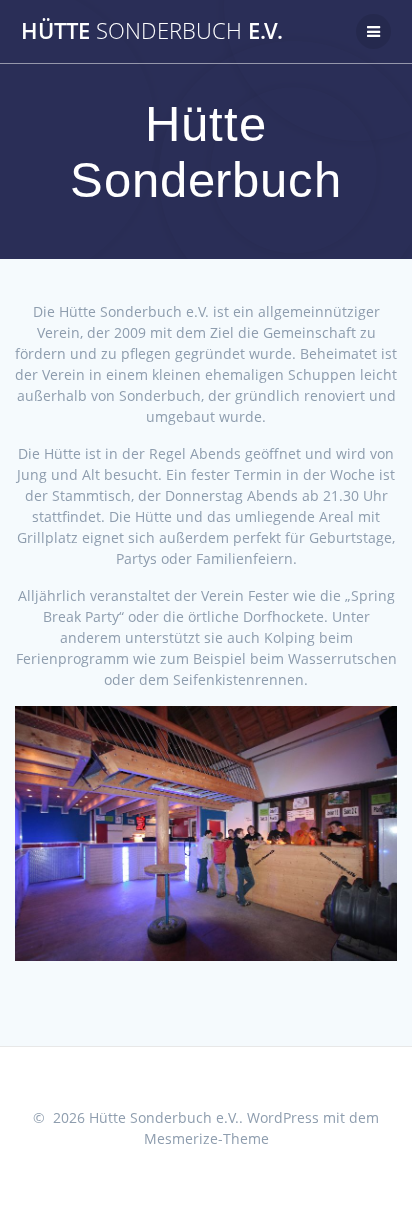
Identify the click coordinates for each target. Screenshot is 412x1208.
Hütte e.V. (152, 31)
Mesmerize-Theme (206, 1138)
